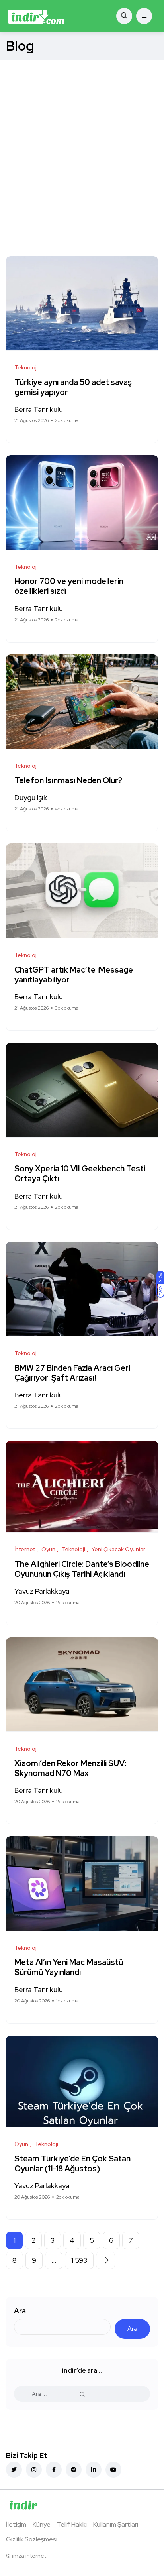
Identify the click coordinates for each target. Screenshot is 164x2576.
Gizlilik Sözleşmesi (32, 2539)
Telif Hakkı (72, 2524)
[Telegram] (74, 2470)
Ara (20, 2311)
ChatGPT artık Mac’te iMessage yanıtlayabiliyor (74, 975)
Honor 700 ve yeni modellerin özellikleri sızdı (69, 587)
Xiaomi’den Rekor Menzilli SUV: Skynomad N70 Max (70, 1768)
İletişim (16, 2524)
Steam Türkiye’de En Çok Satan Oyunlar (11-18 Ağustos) (72, 2164)
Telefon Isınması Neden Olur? (69, 780)
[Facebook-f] (54, 2470)
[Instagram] (34, 2470)
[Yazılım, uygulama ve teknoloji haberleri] (36, 16)
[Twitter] (14, 2470)
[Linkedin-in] (94, 2470)
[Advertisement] (82, 146)
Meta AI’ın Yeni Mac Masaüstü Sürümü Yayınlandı (69, 1968)
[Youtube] (113, 2470)
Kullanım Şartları (116, 2524)
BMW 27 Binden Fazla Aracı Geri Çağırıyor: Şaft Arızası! (72, 1373)
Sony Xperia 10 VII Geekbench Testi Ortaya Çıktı (80, 1174)
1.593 (79, 2260)
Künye (42, 2524)
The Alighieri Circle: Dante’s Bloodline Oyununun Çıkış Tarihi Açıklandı (82, 1569)
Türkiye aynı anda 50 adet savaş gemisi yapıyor (73, 387)
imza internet (29, 2556)
